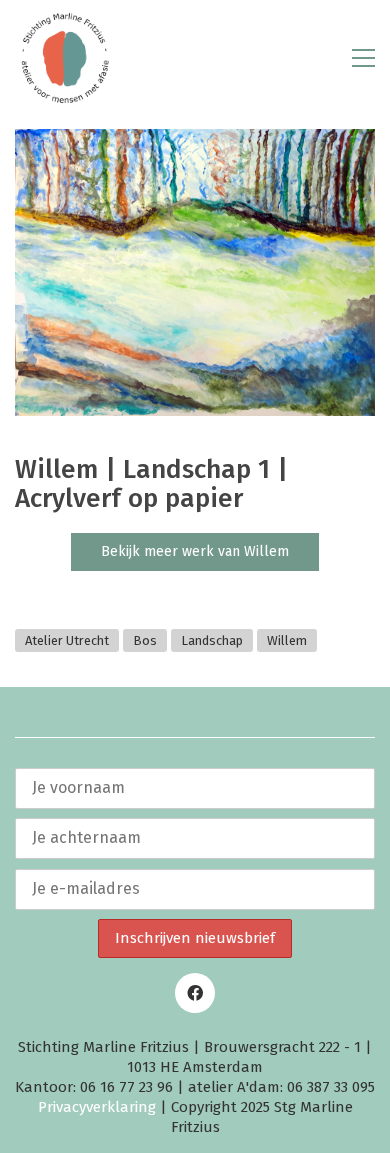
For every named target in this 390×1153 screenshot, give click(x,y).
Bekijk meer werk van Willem (195, 551)
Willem (287, 640)
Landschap (212, 640)
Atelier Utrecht (67, 640)
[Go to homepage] (65, 58)
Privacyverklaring (97, 1107)
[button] (363, 58)
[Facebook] (195, 993)
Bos (145, 640)
